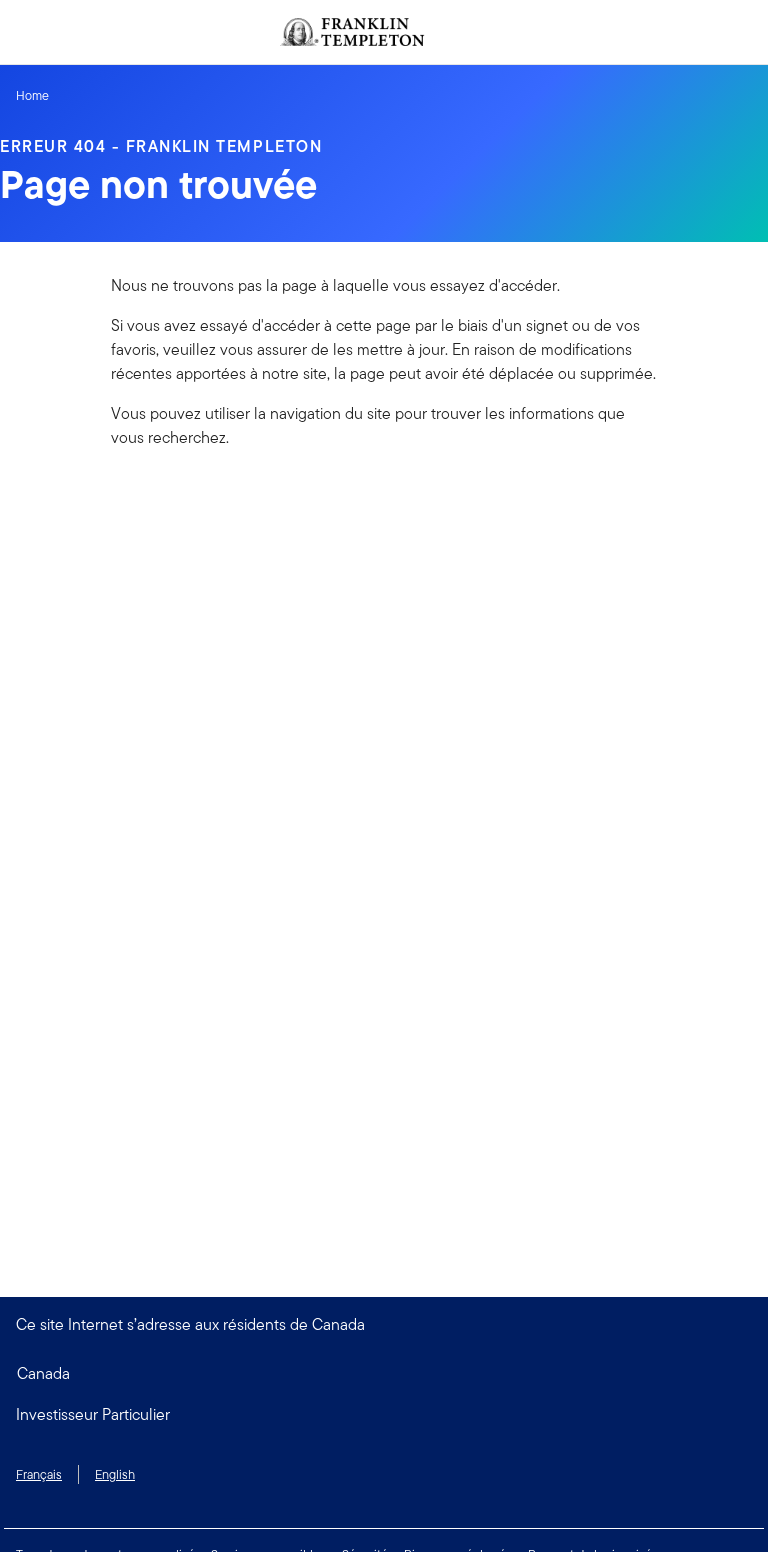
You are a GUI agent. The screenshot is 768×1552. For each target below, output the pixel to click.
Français (39, 1474)
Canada (43, 1373)
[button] (384, 1415)
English (115, 1474)
